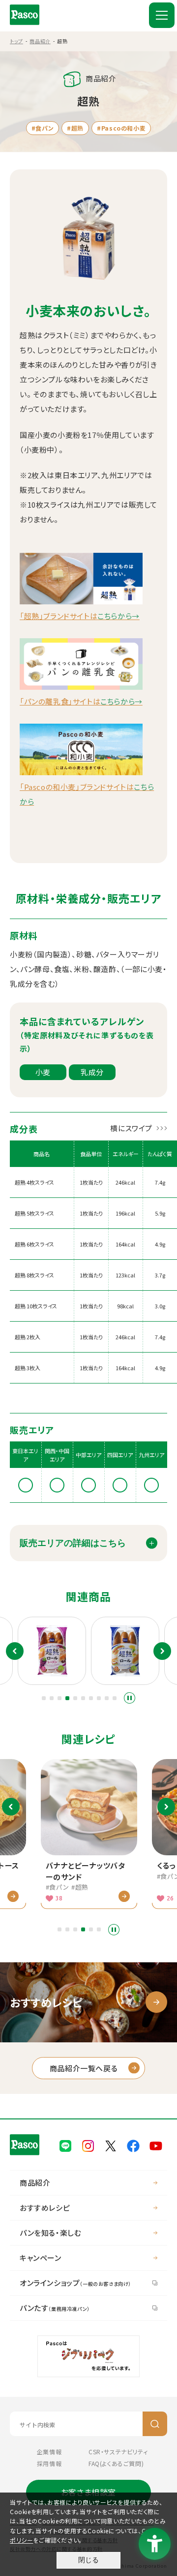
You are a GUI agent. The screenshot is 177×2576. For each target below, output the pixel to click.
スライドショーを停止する (130, 1698)
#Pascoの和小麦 (121, 128)
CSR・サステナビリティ (118, 2452)
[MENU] (162, 15)
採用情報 (49, 2463)
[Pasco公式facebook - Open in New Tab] (133, 2145)
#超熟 (75, 128)
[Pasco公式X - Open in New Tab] (111, 2145)
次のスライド (162, 1651)
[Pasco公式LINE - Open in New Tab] (65, 2145)
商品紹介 (40, 41)
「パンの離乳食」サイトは (81, 701)
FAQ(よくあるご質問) (116, 2463)
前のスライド (15, 1651)
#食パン (43, 128)
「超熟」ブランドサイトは (80, 616)
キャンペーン (41, 2258)
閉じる (88, 2560)
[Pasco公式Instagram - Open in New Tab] (88, 2145)
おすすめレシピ (45, 2208)
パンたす (55, 2308)
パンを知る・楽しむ (50, 2233)
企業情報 (49, 2452)
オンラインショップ (75, 2283)
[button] (44, 1698)
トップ (16, 41)
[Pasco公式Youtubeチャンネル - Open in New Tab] (156, 2145)
